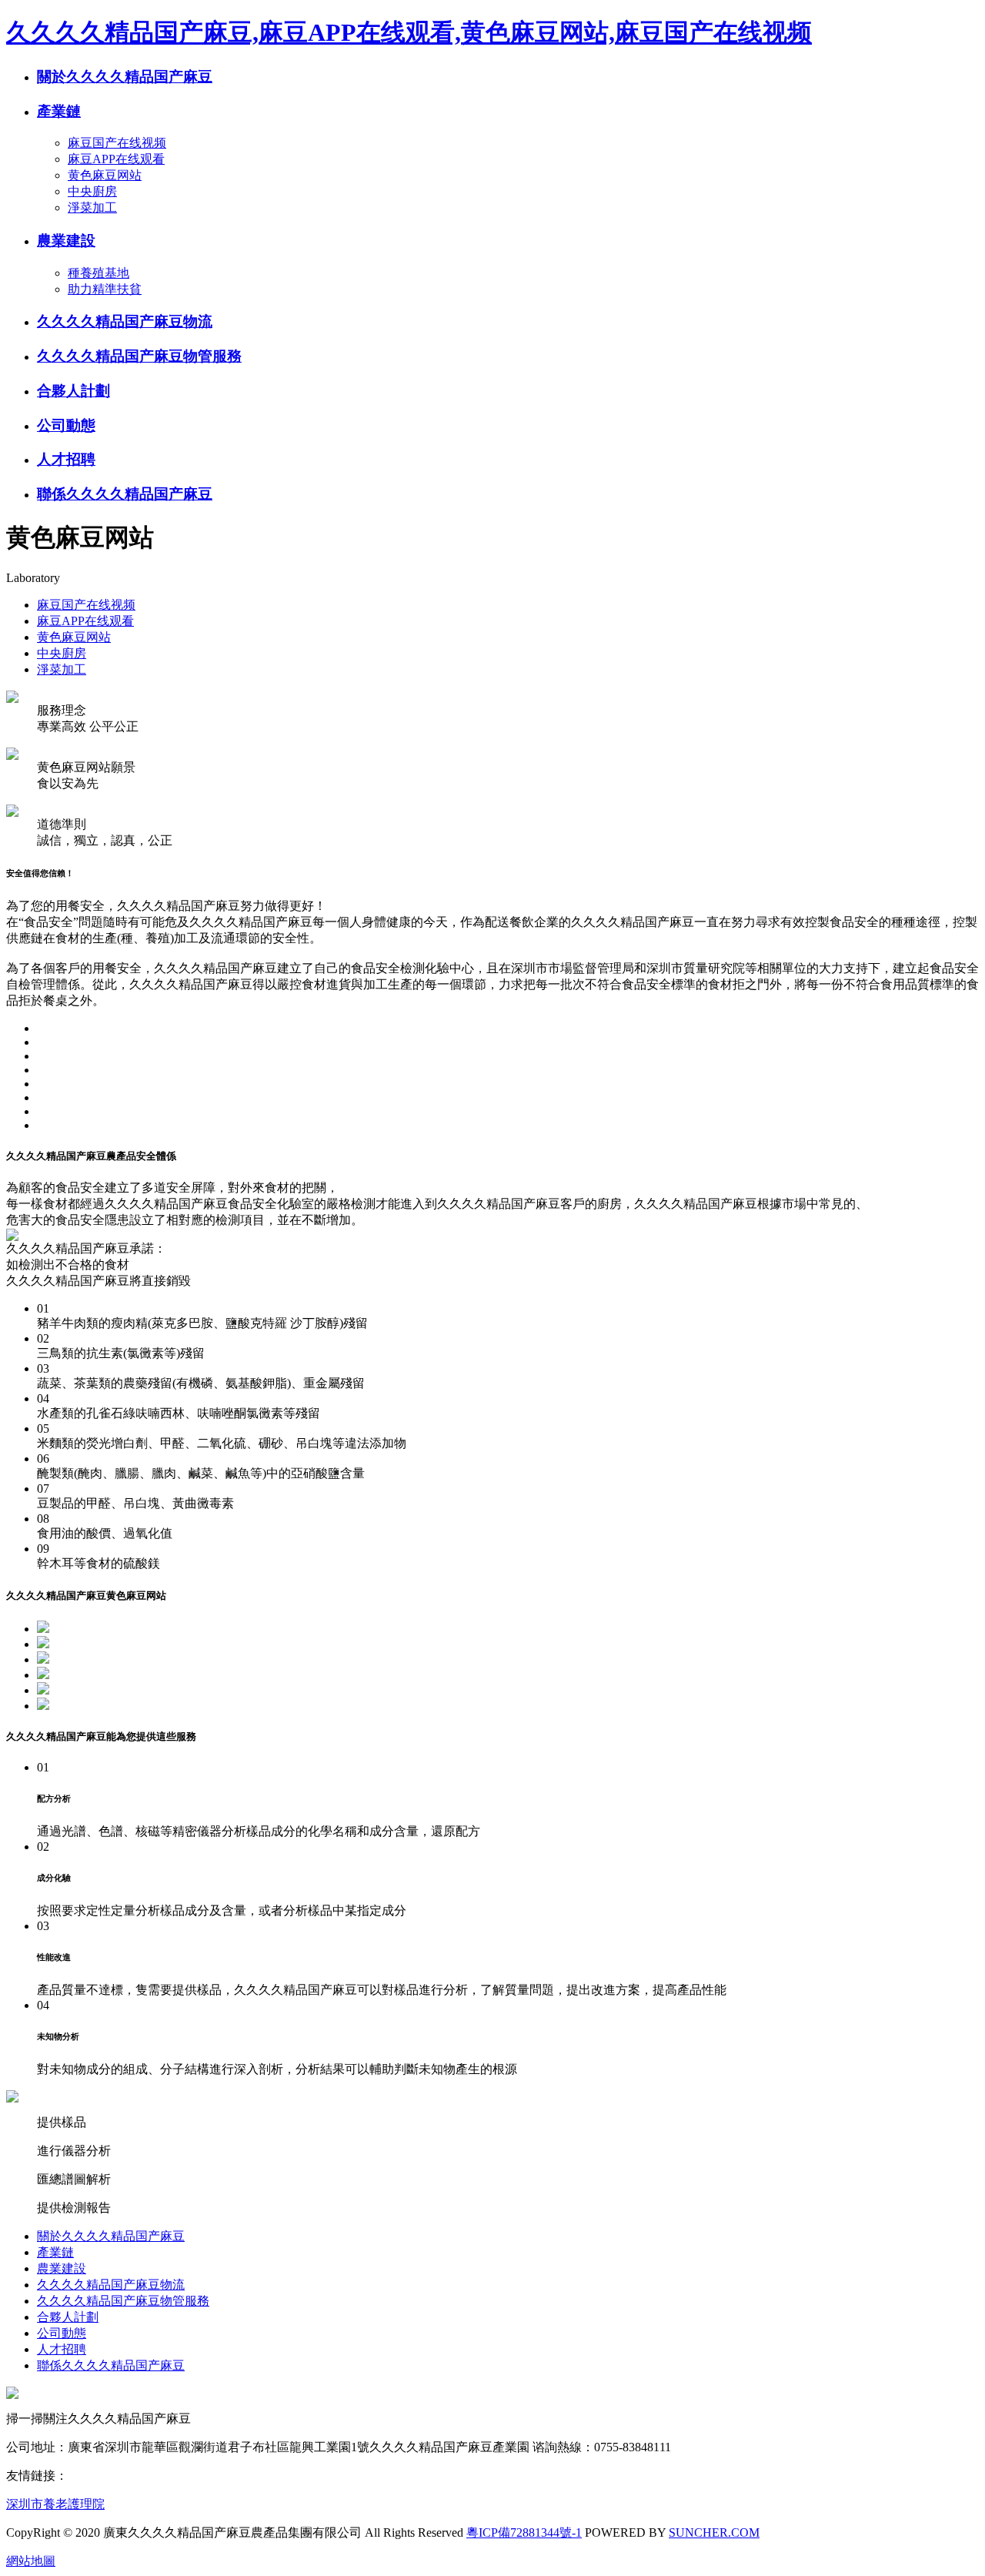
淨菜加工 (92, 207)
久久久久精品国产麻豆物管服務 (139, 356)
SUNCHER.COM (714, 2533)
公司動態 (66, 425)
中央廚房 (92, 191)
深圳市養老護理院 (55, 2504)
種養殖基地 (98, 273)
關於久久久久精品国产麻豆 (125, 77)
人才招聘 (66, 459)
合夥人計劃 (73, 391)
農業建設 (66, 241)
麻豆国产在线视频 (117, 143)
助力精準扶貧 (105, 289)
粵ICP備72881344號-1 (524, 2533)
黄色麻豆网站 (105, 175)
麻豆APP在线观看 (116, 159)
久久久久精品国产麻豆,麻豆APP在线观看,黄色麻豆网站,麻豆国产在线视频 (409, 32)
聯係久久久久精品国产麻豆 (125, 494)
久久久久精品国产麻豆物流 (125, 321)
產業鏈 (59, 111)
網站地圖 (31, 2561)
